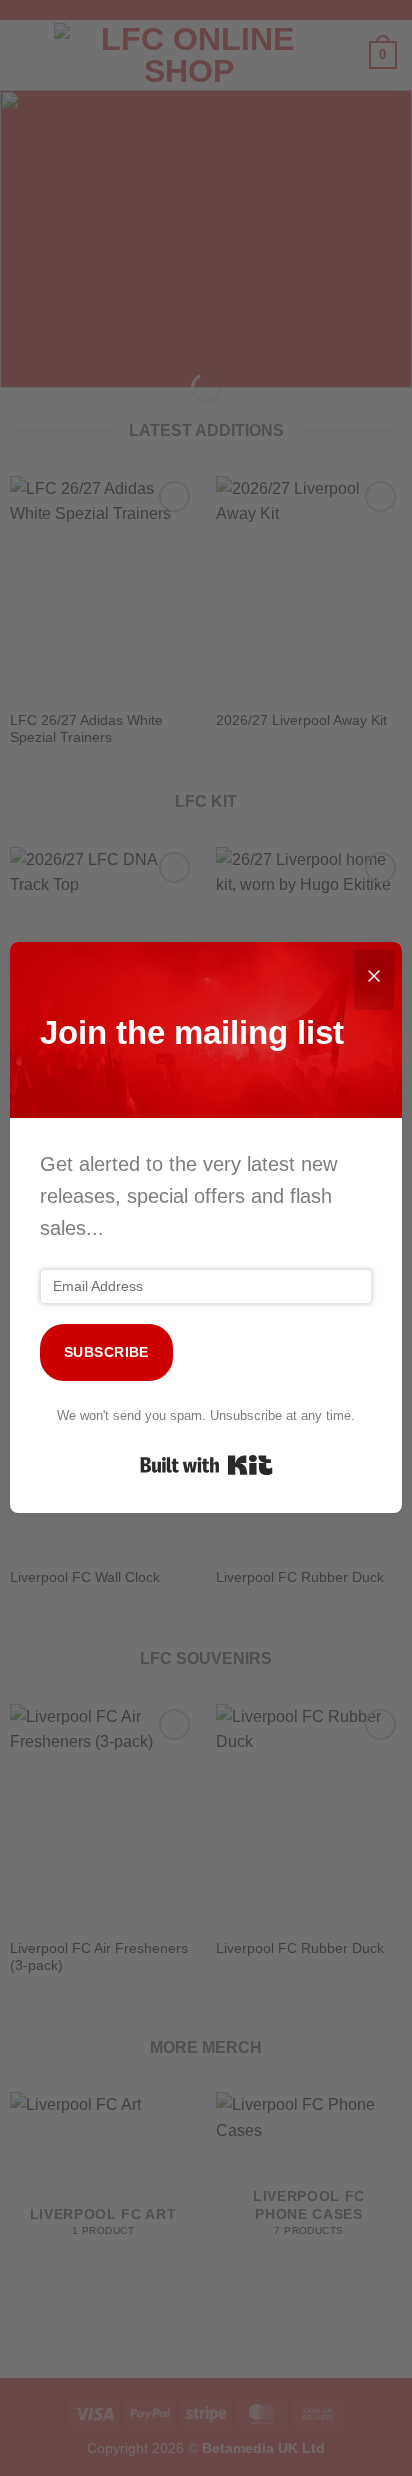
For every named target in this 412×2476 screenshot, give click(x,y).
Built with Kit (206, 1465)
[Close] (374, 980)
